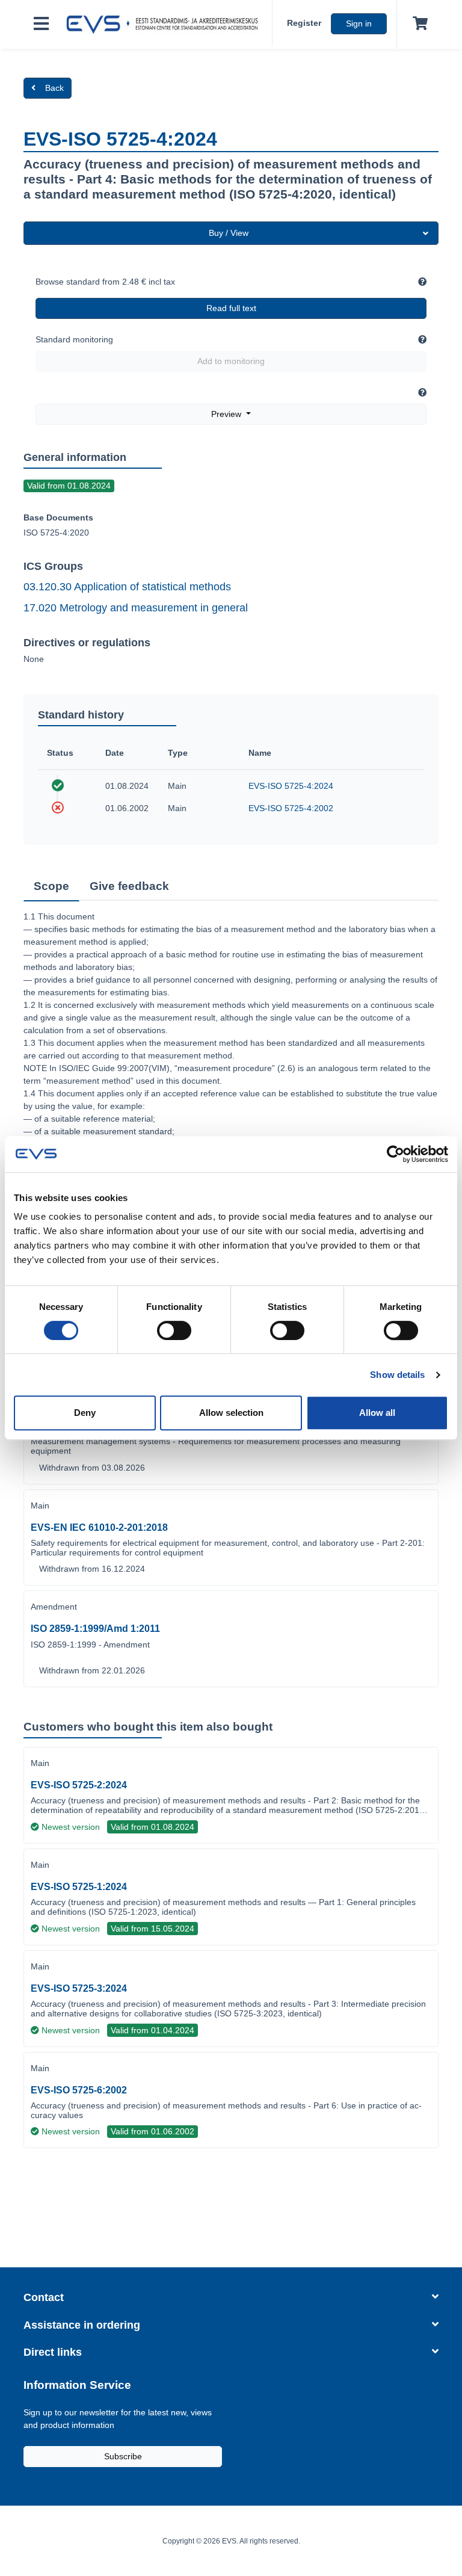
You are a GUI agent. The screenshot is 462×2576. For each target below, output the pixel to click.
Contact (44, 2297)
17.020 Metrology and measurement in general (136, 608)
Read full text (231, 308)
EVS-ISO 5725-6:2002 (79, 2090)
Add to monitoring (231, 361)
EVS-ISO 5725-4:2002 (291, 808)
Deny (85, 1413)
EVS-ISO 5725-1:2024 (79, 1887)
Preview (227, 414)
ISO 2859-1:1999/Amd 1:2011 (95, 1629)
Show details (397, 1375)
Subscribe (123, 2456)
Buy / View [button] (229, 233)
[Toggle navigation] (41, 24)
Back (54, 88)
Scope (51, 886)
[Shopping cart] (418, 24)
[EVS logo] (165, 25)
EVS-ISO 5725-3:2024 (79, 1988)
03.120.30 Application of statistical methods (127, 587)
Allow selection (231, 1413)
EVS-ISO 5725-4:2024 (291, 786)
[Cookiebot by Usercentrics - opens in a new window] (396, 1154)
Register (304, 23)
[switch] (174, 1330)
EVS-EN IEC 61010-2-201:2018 (99, 1527)
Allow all (377, 1413)
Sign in (359, 23)
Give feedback (129, 886)
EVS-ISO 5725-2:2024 (79, 1785)
